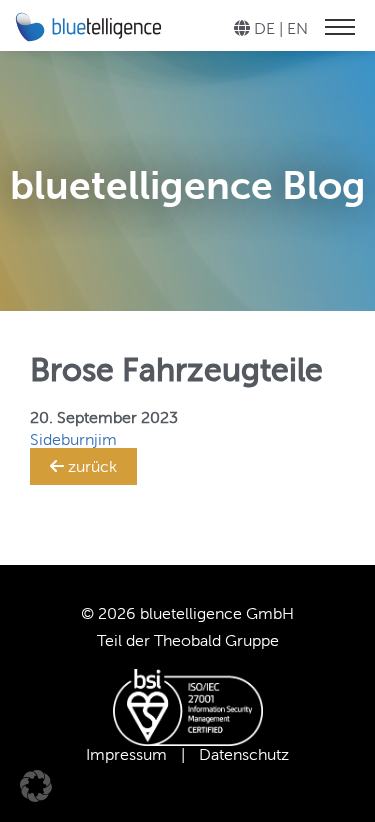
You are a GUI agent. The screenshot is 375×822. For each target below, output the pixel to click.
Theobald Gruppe (216, 640)
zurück (90, 466)
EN (297, 28)
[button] (36, 786)
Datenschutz (244, 754)
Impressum (126, 754)
